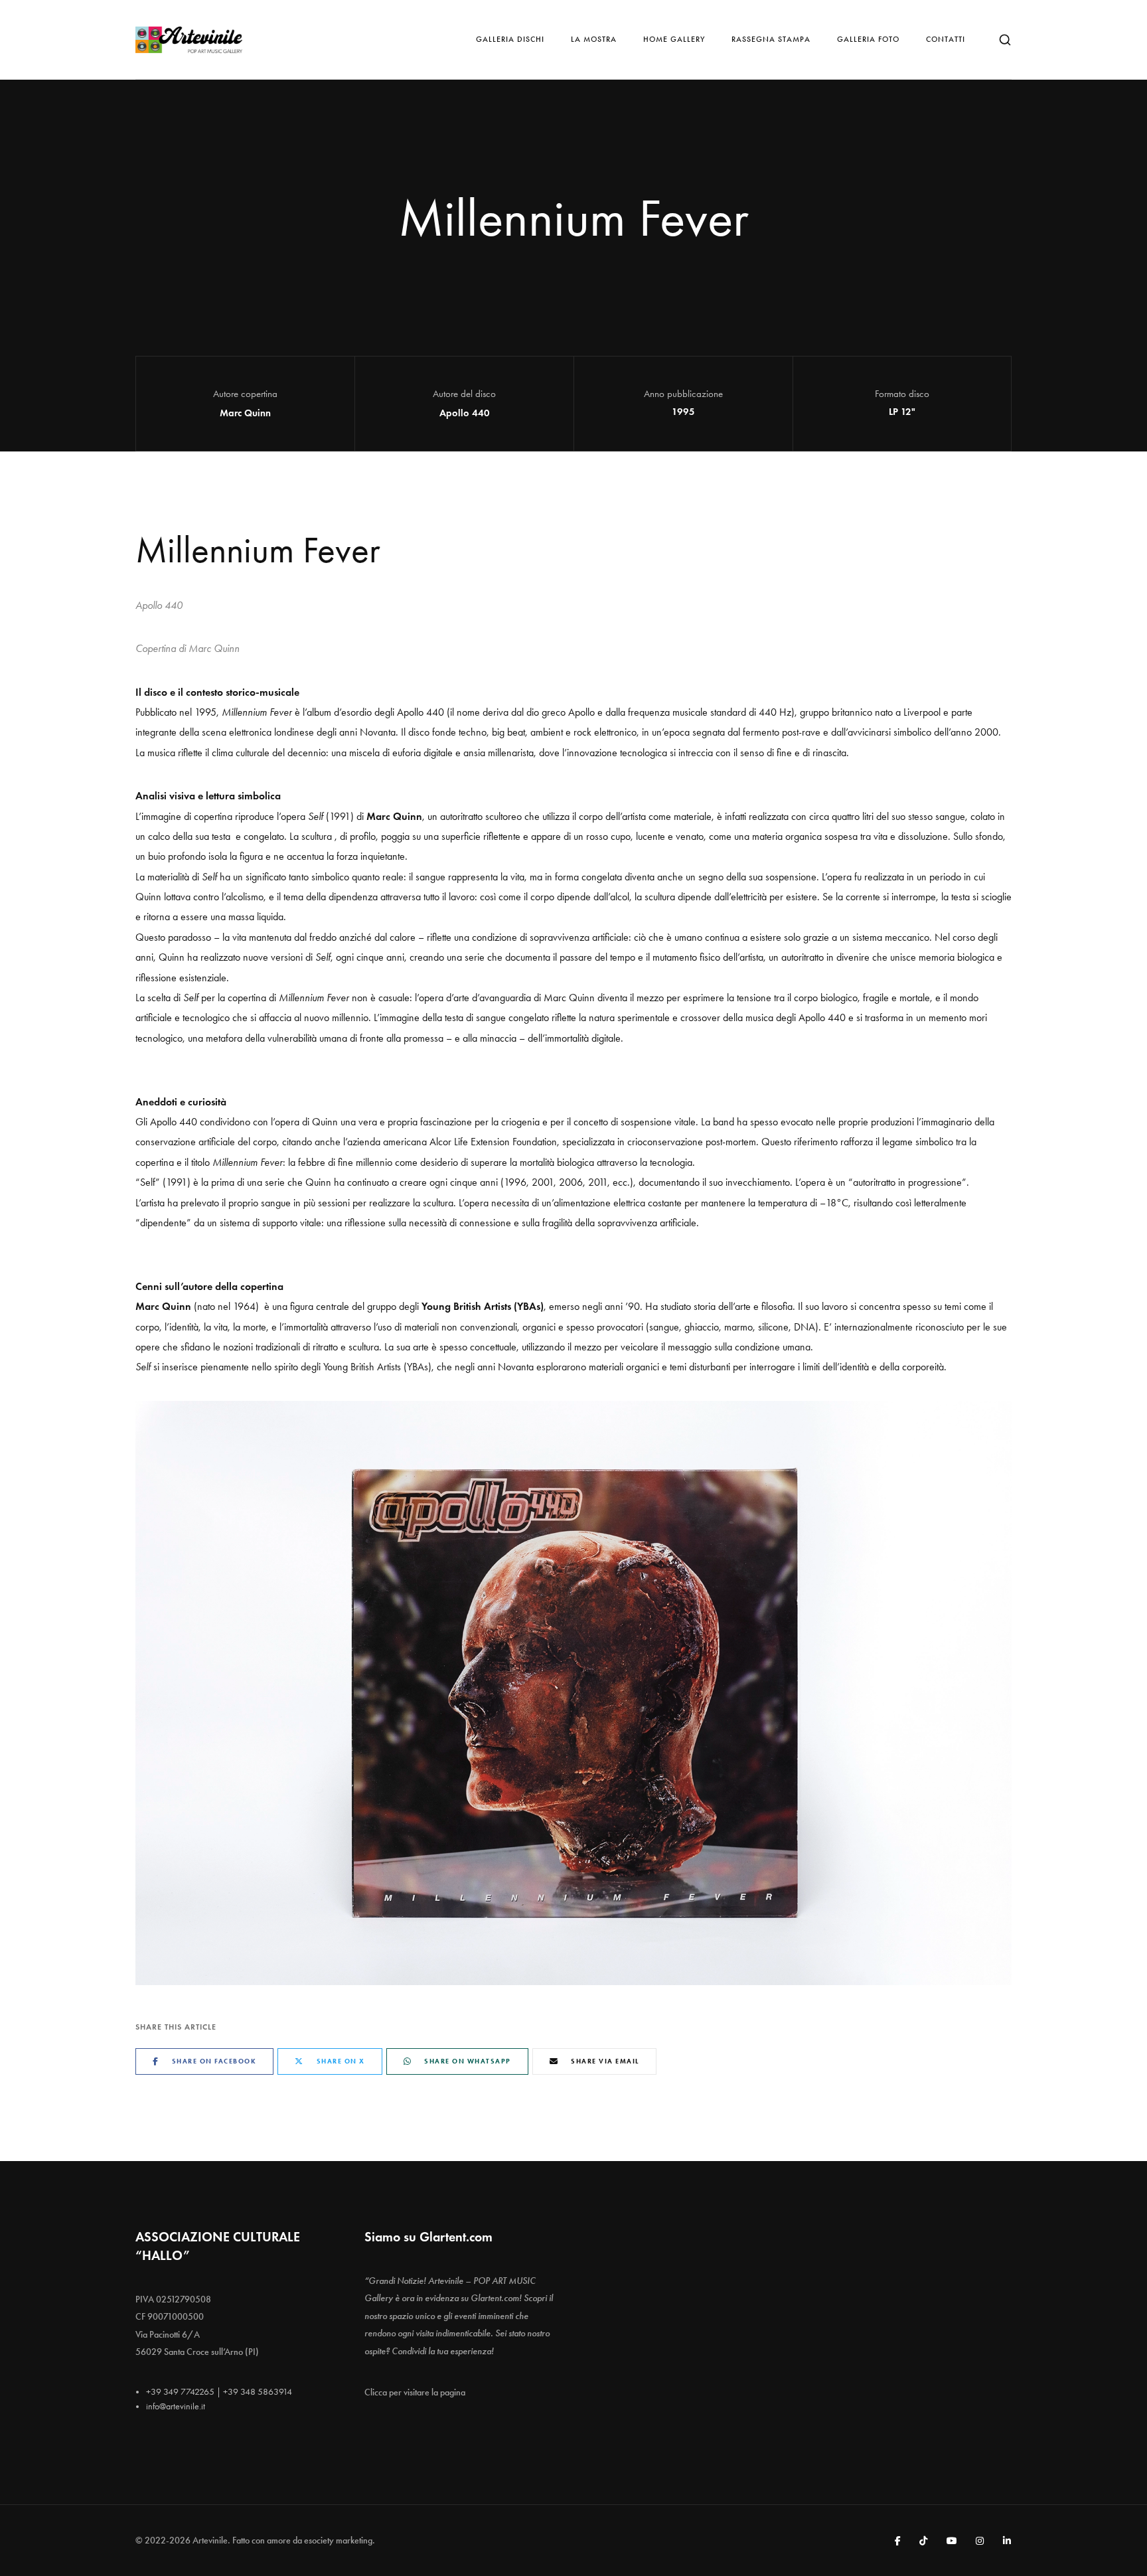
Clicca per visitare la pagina (415, 2392)
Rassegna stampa (771, 39)
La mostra (594, 39)
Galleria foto (868, 39)
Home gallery (674, 39)
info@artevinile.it (176, 2406)
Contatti (946, 39)
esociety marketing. (340, 2540)
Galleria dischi (510, 39)
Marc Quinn (245, 413)
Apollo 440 (465, 413)
